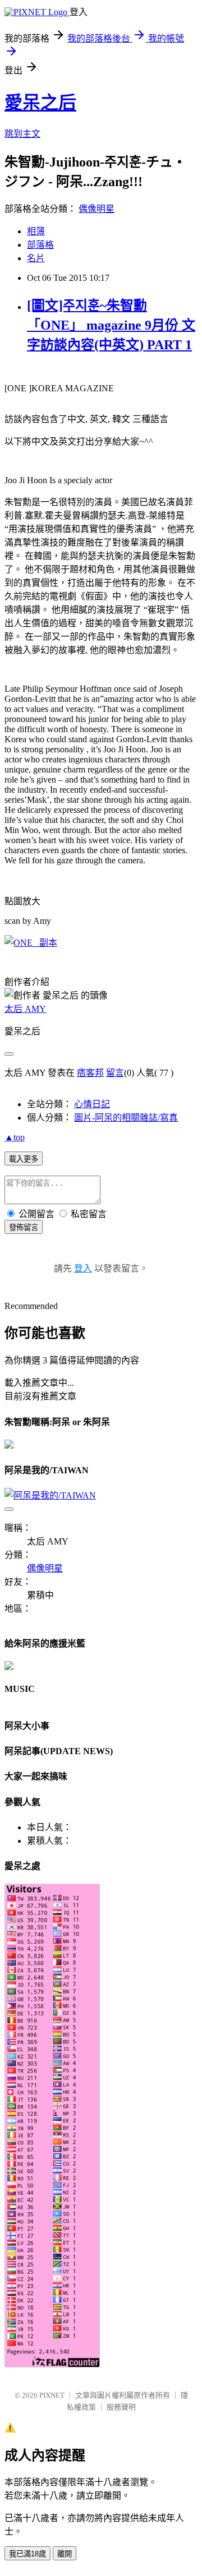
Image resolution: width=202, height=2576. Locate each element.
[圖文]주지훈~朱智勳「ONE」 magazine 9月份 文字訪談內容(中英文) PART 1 (111, 325)
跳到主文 (22, 134)
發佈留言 (24, 1227)
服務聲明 (121, 2407)
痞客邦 (90, 1073)
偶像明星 (97, 209)
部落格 (40, 245)
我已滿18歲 (27, 2554)
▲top (15, 1137)
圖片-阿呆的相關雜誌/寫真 (126, 1118)
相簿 (36, 231)
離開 (65, 2554)
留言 (115, 1073)
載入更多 (24, 1159)
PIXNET (52, 2395)
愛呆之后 (40, 103)
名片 (36, 258)
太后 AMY (25, 1009)
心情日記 (92, 1104)
